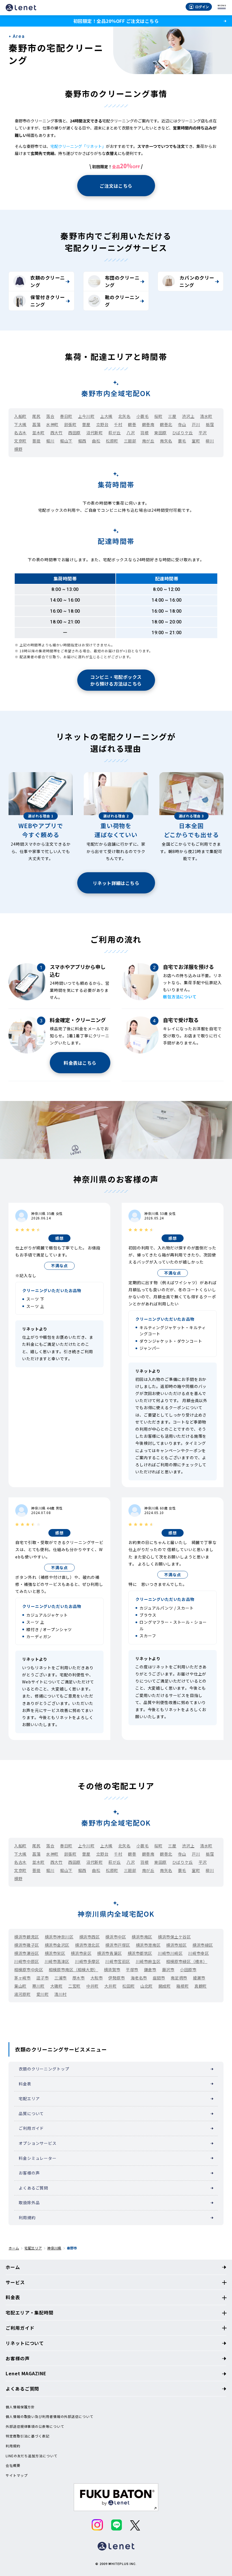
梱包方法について (180, 997)
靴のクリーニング (122, 301)
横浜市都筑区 (140, 1953)
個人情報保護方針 (20, 2407)
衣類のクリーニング (48, 281)
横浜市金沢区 (57, 1945)
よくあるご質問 (33, 2188)
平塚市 (132, 1970)
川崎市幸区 (198, 1953)
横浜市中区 (116, 1937)
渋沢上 (188, 416)
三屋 (172, 416)
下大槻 (20, 424)
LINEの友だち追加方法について (31, 2456)
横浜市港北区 (87, 1945)
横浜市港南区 (148, 1945)
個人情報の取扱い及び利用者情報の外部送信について (50, 2417)
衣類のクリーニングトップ (44, 2069)
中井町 (93, 1986)
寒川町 (38, 1986)
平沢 (203, 433)
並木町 (38, 433)
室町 (196, 441)
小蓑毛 (143, 416)
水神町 (52, 424)
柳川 (210, 441)
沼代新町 (94, 433)
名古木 (20, 433)
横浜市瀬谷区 (26, 1953)
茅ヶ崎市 (22, 1978)
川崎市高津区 (57, 1961)
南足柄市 (179, 1978)
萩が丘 (115, 433)
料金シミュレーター (38, 2158)
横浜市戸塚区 (118, 1945)
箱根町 (182, 1986)
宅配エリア (29, 2098)
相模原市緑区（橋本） (187, 1961)
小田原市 (188, 1970)
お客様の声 (29, 2173)
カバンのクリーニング (197, 281)
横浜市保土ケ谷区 (174, 1937)
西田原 (74, 433)
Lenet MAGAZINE (26, 2373)
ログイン (202, 7)
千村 (118, 424)
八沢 (131, 433)
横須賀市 (112, 1970)
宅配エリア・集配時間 (30, 2312)
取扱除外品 (29, 2203)
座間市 (159, 1978)
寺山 (182, 424)
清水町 (206, 416)
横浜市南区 (142, 1937)
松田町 (128, 1986)
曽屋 (86, 424)
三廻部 (130, 441)
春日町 (66, 416)
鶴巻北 (166, 424)
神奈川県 (54, 2248)
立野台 (102, 424)
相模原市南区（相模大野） (73, 1970)
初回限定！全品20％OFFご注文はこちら (116, 21)
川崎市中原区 (26, 1961)
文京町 (20, 441)
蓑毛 (182, 441)
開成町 (165, 1986)
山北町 (147, 1986)
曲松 (96, 441)
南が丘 (148, 441)
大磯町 (57, 1986)
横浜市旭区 (176, 1945)
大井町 (111, 1986)
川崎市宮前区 (118, 1961)
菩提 (36, 441)
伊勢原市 (117, 1978)
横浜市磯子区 (26, 1945)
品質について (31, 2113)
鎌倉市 (150, 1970)
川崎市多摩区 (87, 1961)
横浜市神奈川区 (59, 1937)
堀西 (82, 441)
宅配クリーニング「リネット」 (78, 146)
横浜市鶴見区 (26, 1937)
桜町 (158, 416)
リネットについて (25, 2343)
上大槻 (106, 416)
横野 (18, 449)
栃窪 (210, 424)
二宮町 (74, 1986)
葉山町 (20, 1986)
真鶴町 (201, 1986)
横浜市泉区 (81, 1953)
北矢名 (124, 416)
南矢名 (166, 441)
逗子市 (43, 1978)
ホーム (14, 2248)
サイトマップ (17, 2475)
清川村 (61, 1994)
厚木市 (79, 1978)
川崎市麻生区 (148, 1961)
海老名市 (139, 1978)
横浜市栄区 (55, 1953)
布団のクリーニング (122, 281)
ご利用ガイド (31, 2128)
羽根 (144, 433)
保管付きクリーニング (48, 301)
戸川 (196, 424)
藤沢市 (168, 1970)
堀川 (50, 441)
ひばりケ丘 (183, 433)
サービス (15, 2282)
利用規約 (27, 2217)
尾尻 (36, 416)
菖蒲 (36, 424)
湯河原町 (22, 1994)
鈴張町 (70, 424)
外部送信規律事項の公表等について (35, 2426)
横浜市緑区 (203, 1945)
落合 (50, 416)
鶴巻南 (148, 424)
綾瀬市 (199, 1978)
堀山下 (66, 441)
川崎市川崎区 (170, 1953)
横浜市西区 (90, 1937)
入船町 (20, 416)
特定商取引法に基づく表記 (28, 2436)
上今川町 (86, 416)
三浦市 (61, 1978)
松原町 (112, 441)
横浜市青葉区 (109, 1953)
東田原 (160, 433)
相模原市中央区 (29, 1970)
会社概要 (13, 2465)
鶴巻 (132, 424)
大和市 (97, 1978)
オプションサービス (38, 2143)
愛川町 (43, 1994)
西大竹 (57, 433)
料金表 (25, 2084)
